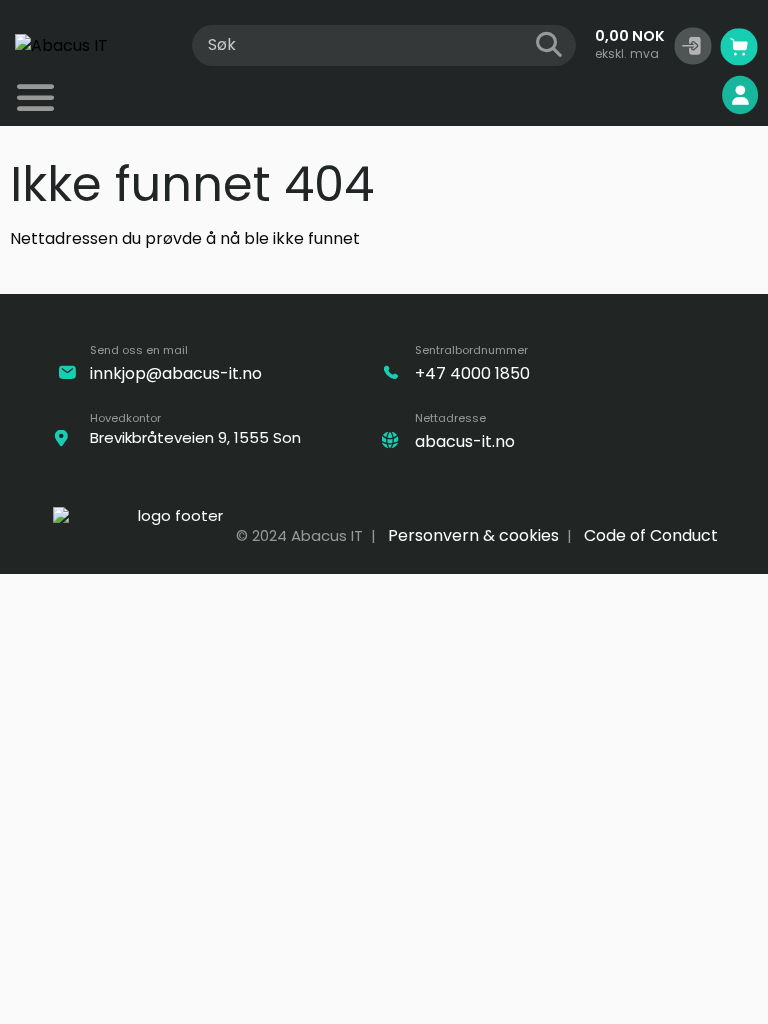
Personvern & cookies (473, 535)
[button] (693, 46)
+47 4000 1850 (472, 373)
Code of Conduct (651, 535)
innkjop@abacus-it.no (176, 373)
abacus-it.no (465, 441)
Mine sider (671, 95)
